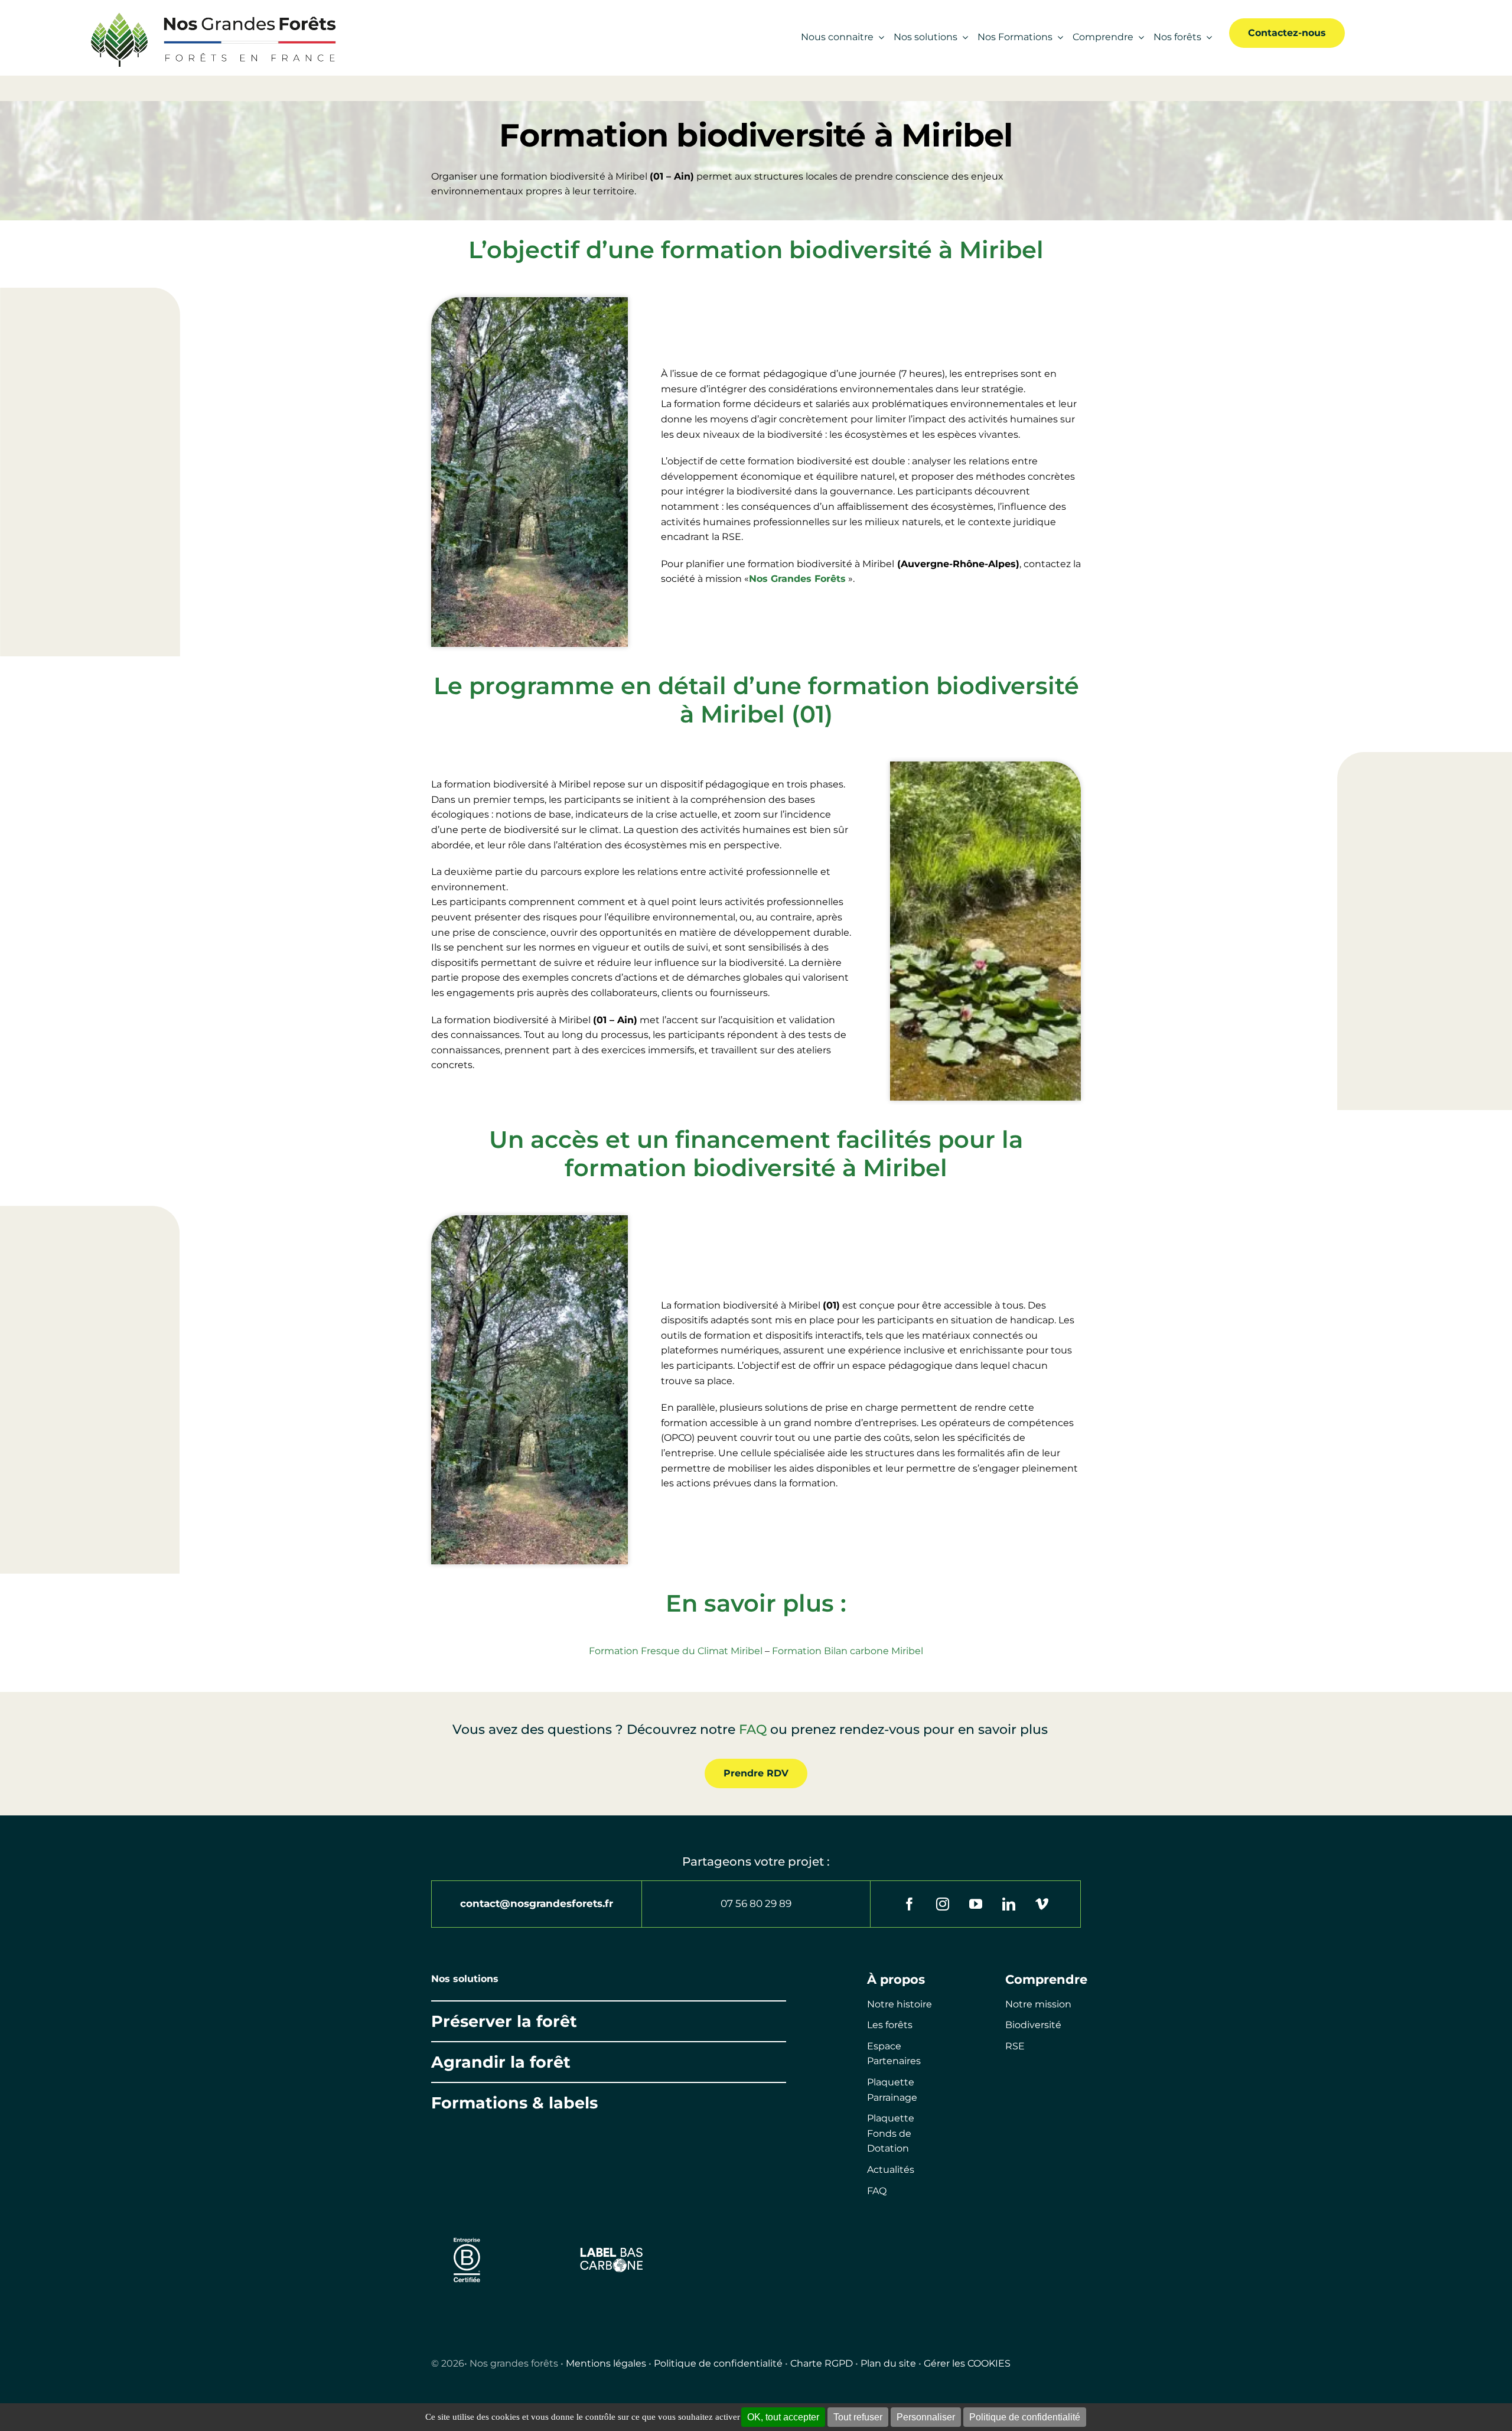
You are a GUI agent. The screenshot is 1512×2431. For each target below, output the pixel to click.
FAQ (753, 1729)
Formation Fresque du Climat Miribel (676, 1651)
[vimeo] (1042, 1904)
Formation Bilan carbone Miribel (848, 1651)
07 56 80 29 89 (756, 1903)
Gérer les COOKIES (967, 2363)
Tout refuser (858, 2417)
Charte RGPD (822, 2363)
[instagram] (943, 1904)
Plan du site (888, 2363)
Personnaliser (926, 2417)
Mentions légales (606, 2363)
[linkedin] (1009, 1904)
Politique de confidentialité (718, 2363)
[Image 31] (612, 2251)
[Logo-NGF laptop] (207, 13)
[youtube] (976, 1904)
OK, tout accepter (783, 2417)
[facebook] (910, 1904)
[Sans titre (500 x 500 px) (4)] (467, 2232)
